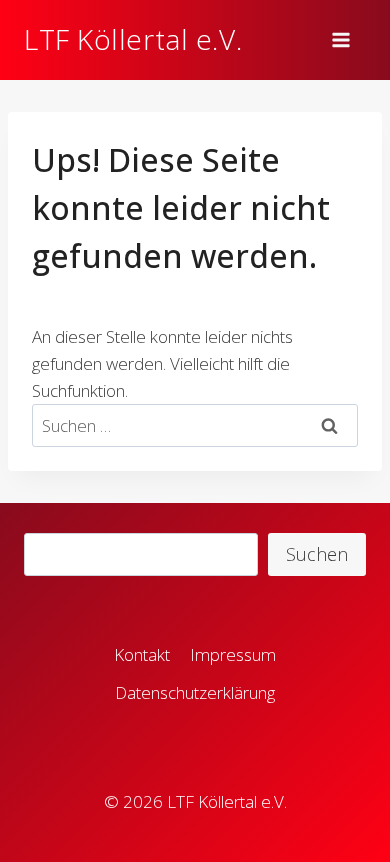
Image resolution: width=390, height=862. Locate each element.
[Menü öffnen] (344, 39)
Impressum (233, 654)
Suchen (317, 554)
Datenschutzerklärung (195, 692)
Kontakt (142, 654)
